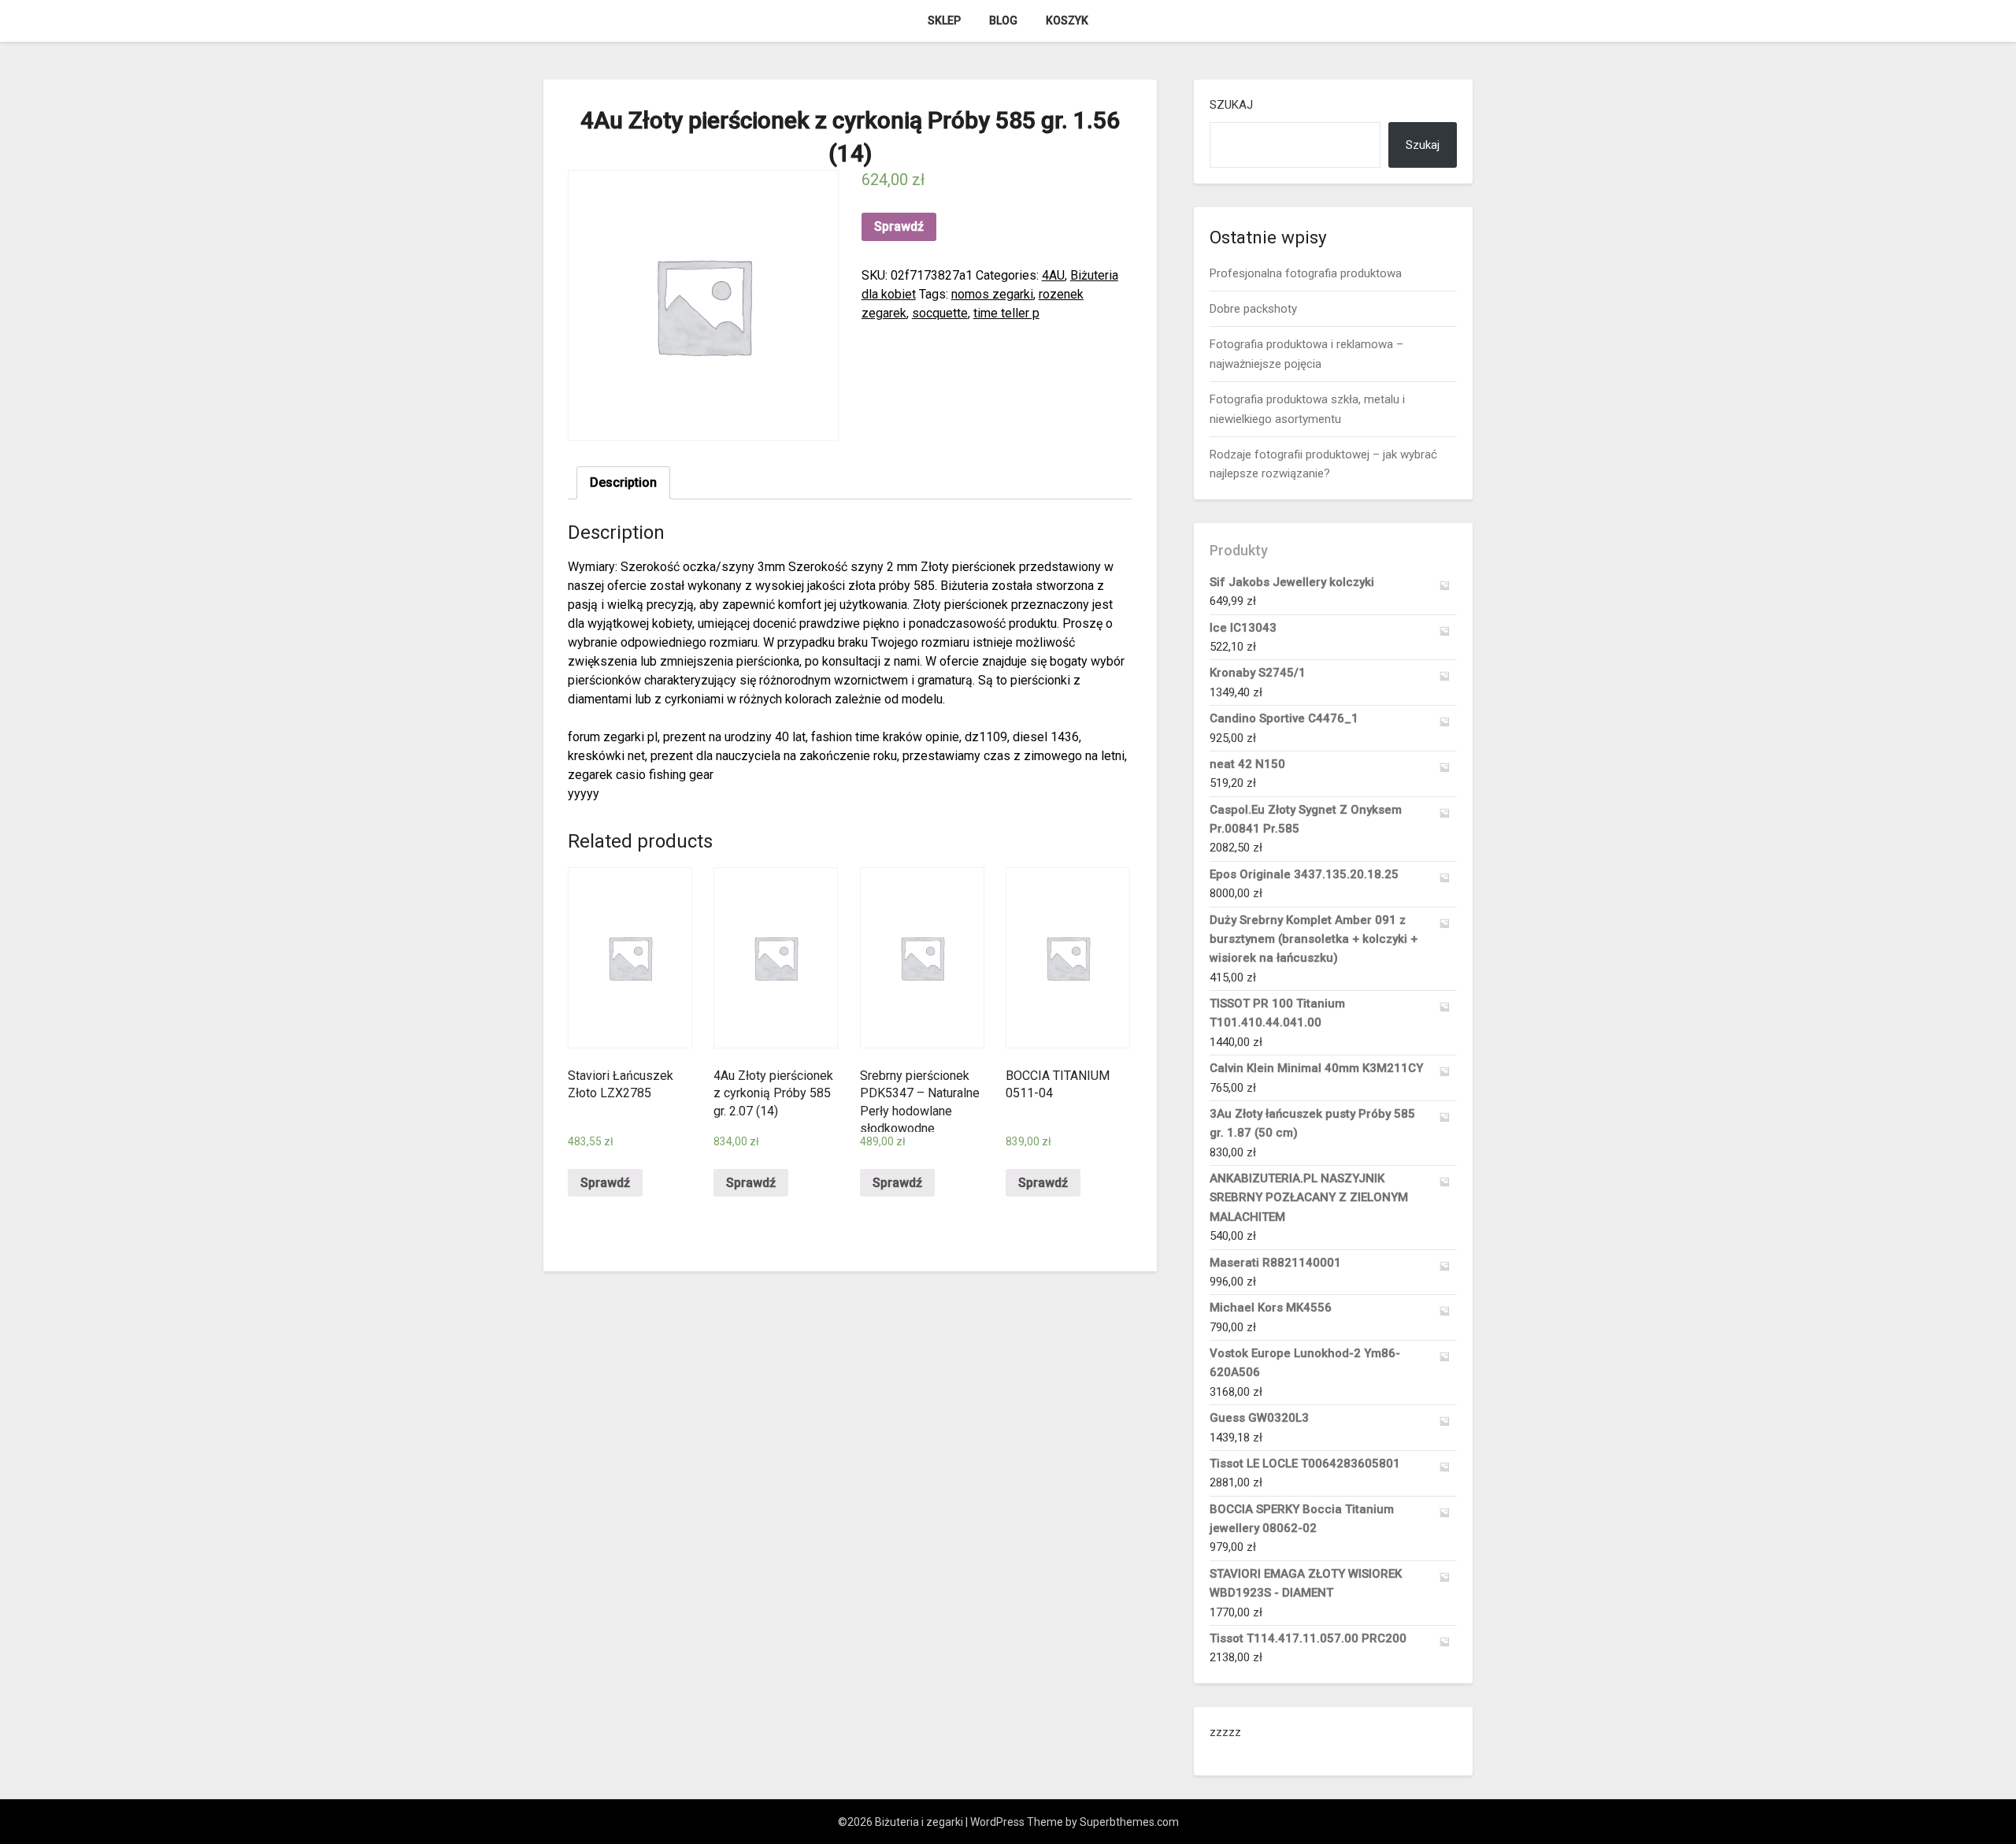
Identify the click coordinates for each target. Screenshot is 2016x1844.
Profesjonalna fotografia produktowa (1306, 273)
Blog (1003, 20)
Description (623, 482)
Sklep (944, 20)
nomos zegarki (992, 294)
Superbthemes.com (1129, 1822)
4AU (1053, 275)
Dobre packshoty (1253, 309)
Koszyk (1067, 20)
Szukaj (1231, 105)
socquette (940, 313)
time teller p (1006, 313)
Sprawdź (899, 226)
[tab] (623, 483)
